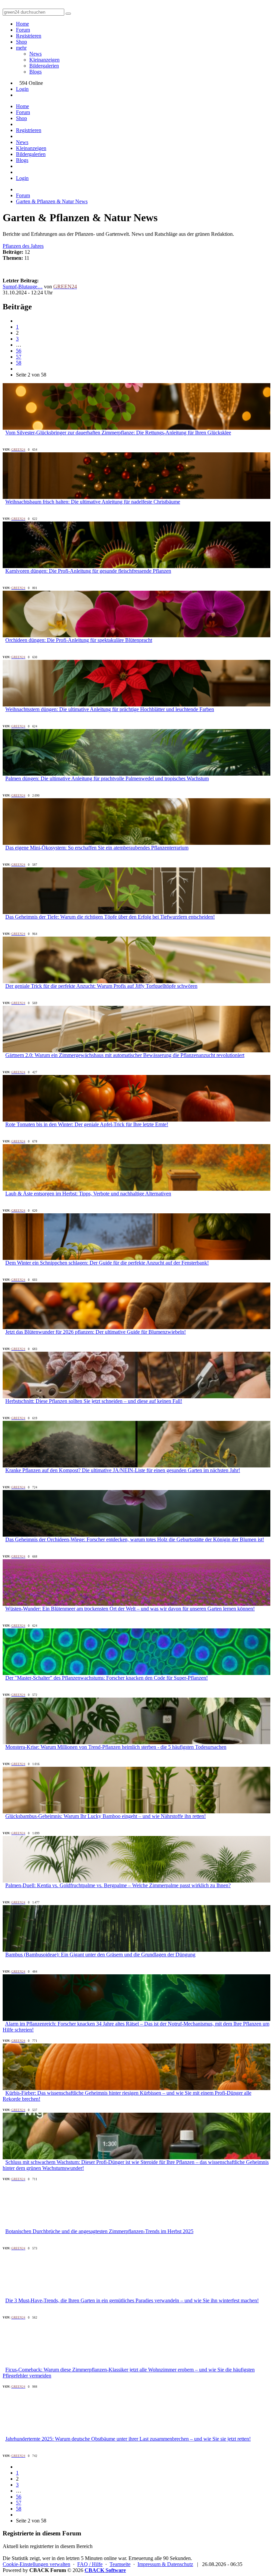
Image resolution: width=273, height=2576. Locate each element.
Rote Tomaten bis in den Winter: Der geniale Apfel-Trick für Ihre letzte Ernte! (87, 1124)
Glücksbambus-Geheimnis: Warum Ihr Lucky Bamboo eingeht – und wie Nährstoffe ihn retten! (106, 1816)
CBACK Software (105, 2570)
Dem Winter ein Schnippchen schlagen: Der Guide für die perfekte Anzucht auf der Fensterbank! (107, 1263)
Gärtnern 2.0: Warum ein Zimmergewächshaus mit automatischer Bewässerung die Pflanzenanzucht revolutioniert (125, 1055)
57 (19, 357)
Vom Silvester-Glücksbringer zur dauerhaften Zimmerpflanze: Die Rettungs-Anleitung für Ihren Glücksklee (118, 433)
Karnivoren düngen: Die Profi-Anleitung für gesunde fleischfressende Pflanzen (88, 571)
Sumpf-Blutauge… (23, 287)
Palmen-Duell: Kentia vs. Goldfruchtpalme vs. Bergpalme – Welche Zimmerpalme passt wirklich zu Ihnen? (118, 1885)
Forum (23, 30)
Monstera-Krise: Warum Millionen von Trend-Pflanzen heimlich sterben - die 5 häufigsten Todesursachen (116, 1747)
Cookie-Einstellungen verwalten (36, 2564)
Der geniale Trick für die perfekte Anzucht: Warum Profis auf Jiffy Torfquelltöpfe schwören (101, 986)
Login (22, 89)
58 (19, 363)
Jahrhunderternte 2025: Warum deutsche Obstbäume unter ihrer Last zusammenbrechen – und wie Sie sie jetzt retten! (128, 2439)
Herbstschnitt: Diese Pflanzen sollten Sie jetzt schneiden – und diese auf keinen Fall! (94, 1401)
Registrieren (29, 36)
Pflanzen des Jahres (23, 246)
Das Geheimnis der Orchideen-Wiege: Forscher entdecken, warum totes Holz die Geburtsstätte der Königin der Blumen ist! (135, 1539)
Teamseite (120, 2564)
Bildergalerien (44, 66)
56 (19, 351)
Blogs (35, 72)
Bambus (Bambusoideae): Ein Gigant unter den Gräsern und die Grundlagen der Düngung (100, 1955)
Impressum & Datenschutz (165, 2564)
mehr (21, 48)
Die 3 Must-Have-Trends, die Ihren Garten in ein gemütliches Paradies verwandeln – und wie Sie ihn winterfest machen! (132, 2300)
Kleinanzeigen (44, 60)
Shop (21, 42)
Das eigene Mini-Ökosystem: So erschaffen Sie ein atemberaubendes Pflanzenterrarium (97, 848)
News (35, 54)
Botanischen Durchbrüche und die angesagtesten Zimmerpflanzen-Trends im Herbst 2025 (99, 2231)
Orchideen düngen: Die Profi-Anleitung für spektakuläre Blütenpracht (79, 640)
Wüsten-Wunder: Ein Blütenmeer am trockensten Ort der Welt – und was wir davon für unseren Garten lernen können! (130, 1609)
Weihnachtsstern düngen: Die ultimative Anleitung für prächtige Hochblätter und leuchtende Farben (110, 709)
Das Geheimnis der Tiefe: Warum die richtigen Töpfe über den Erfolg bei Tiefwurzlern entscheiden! (110, 917)
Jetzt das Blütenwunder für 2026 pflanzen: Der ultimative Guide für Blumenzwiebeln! (96, 1332)
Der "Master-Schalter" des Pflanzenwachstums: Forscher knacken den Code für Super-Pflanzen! (107, 1678)
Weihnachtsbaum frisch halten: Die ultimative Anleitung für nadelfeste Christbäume (93, 502)
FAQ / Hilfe (90, 2564)
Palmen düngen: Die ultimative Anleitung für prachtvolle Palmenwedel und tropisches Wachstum (107, 778)
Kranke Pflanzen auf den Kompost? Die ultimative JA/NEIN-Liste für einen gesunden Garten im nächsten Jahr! (123, 1470)
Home (22, 24)
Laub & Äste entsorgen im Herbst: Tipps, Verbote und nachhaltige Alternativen (88, 1194)
